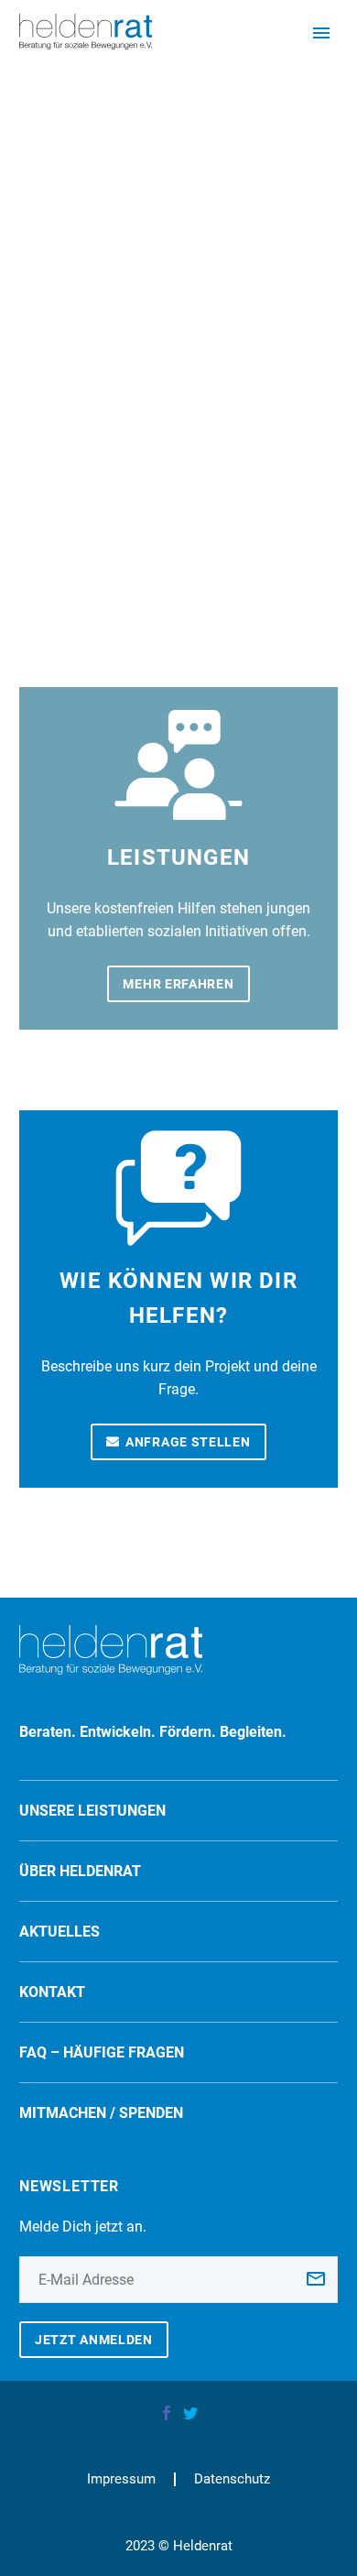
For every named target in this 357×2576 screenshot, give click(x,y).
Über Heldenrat (80, 1871)
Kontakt (52, 1992)
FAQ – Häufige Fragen (102, 2052)
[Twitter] (190, 2413)
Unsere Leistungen (92, 1811)
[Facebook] (167, 2413)
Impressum (121, 2479)
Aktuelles (59, 1932)
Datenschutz (232, 2479)
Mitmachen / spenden (101, 2113)
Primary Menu (321, 33)
